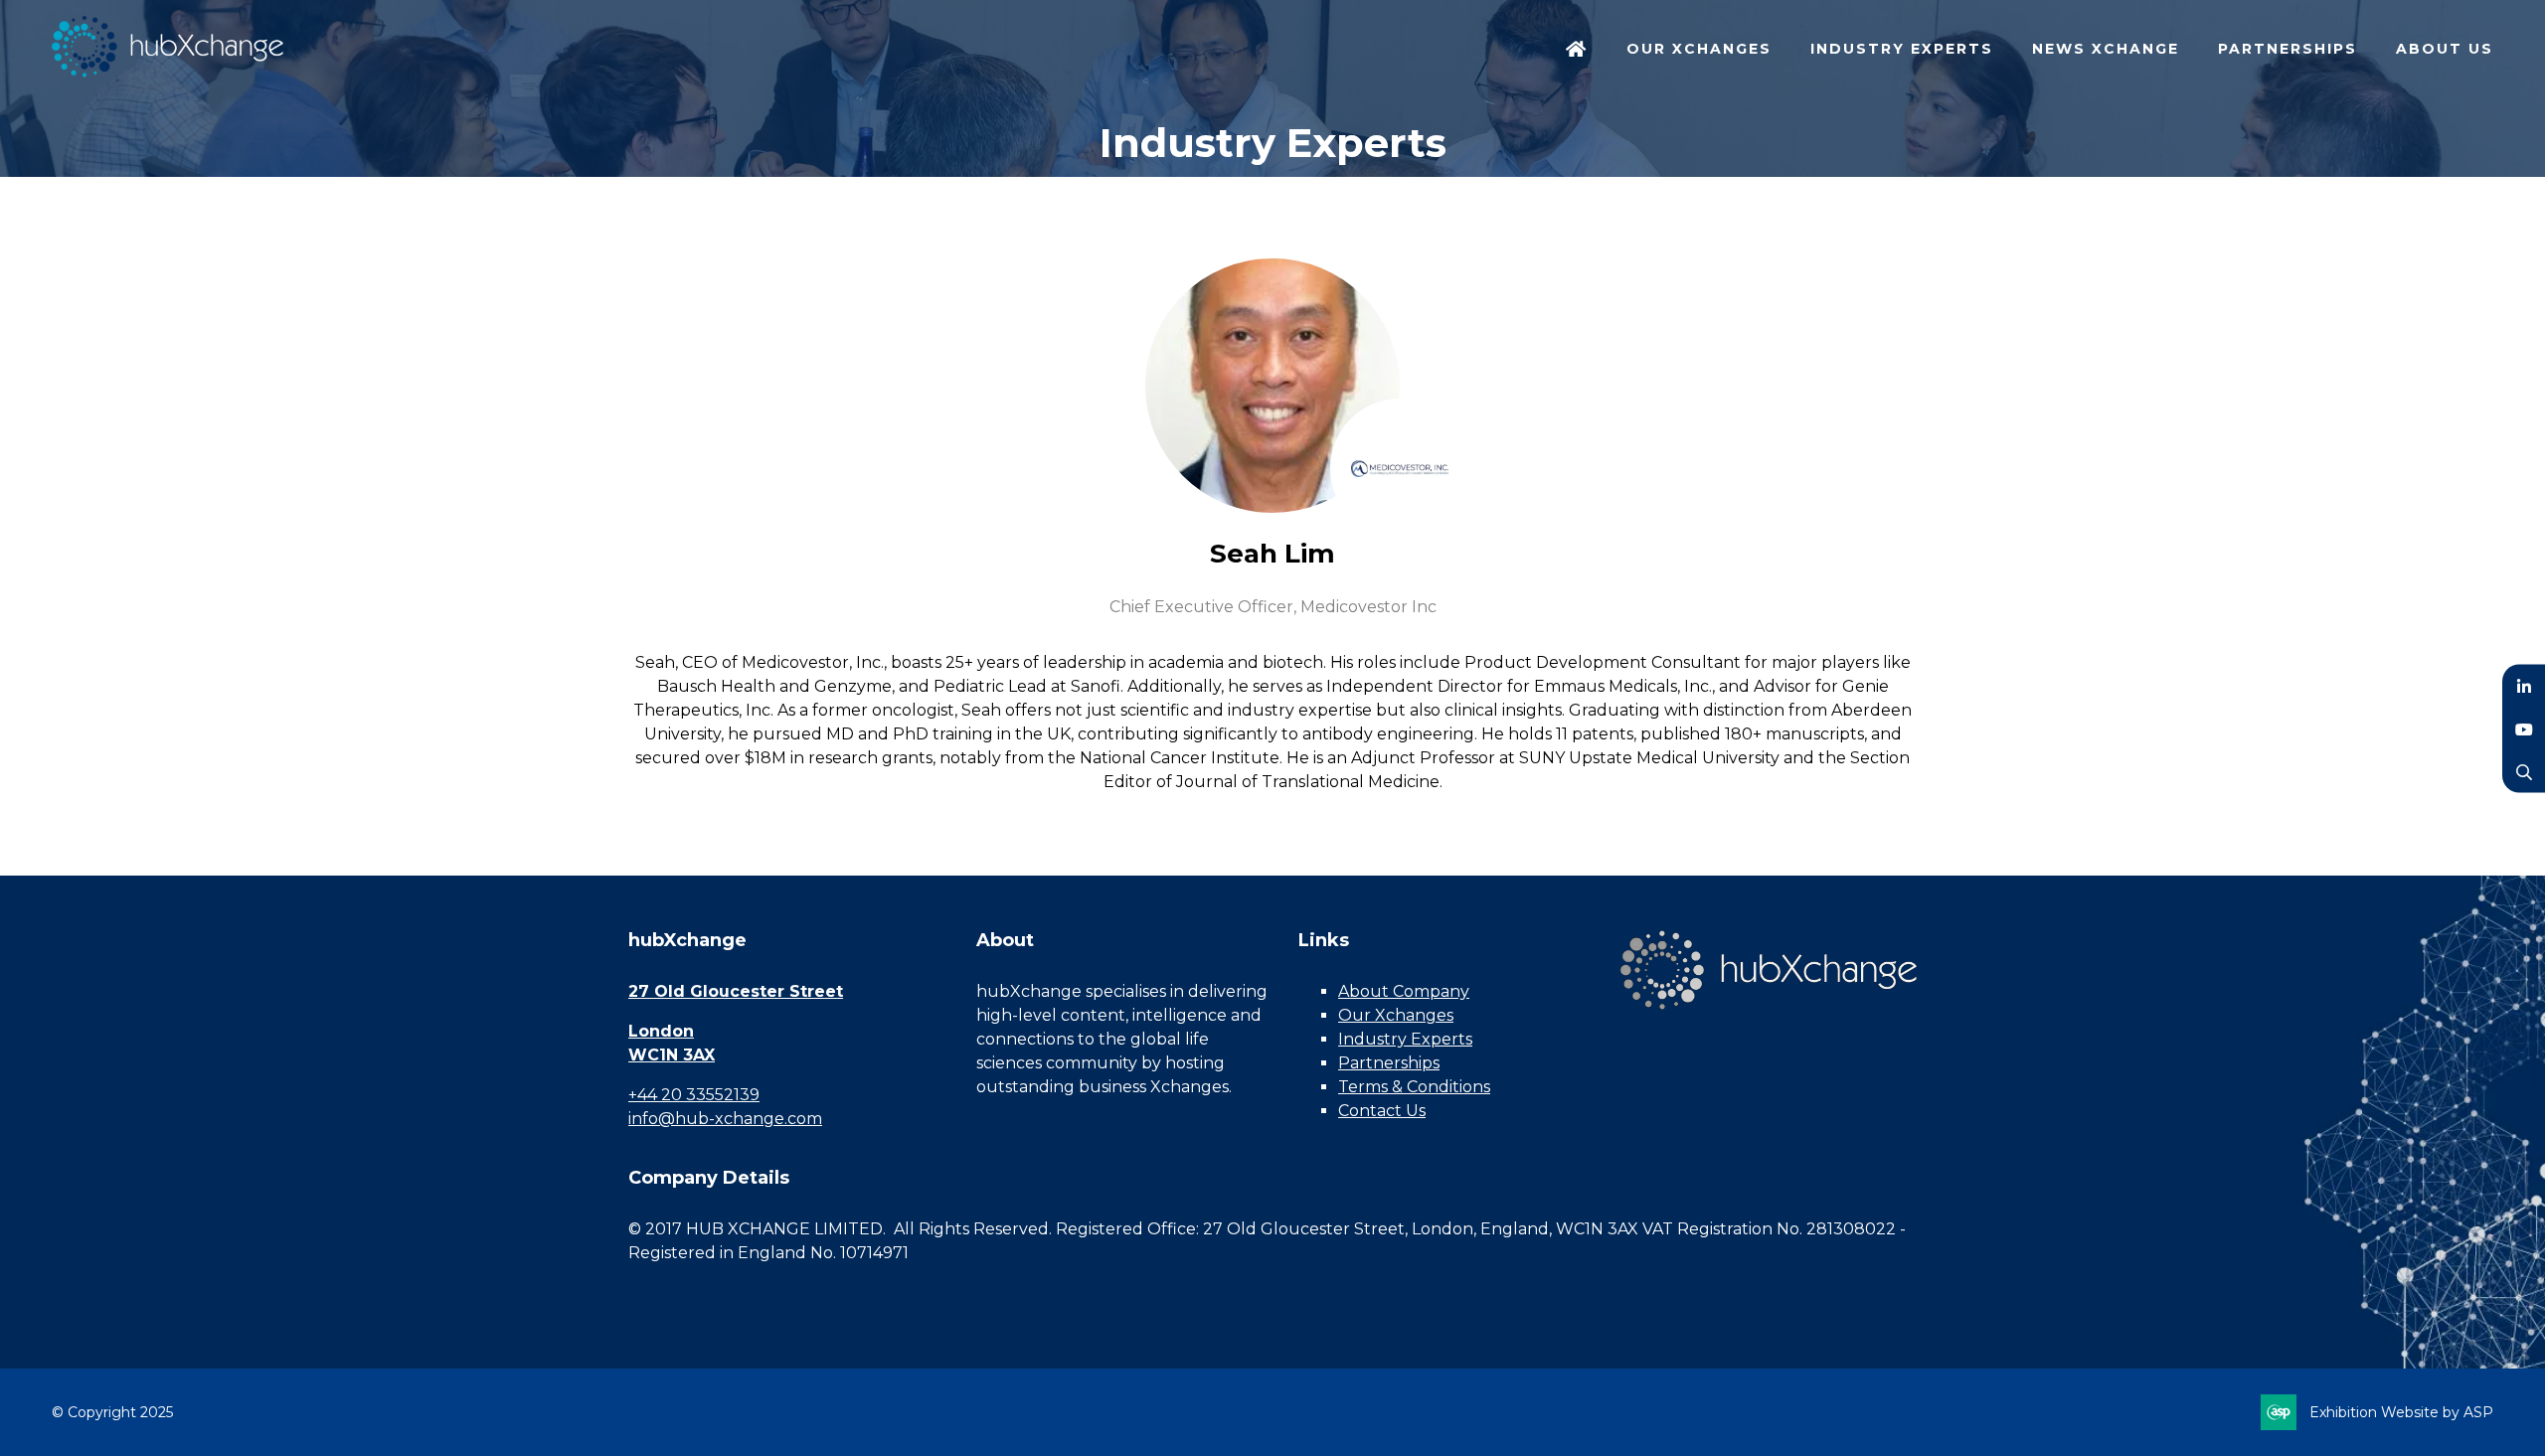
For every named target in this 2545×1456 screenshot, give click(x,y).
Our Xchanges (1396, 1015)
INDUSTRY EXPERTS (1902, 49)
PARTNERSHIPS (2288, 49)
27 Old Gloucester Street (736, 991)
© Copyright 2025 (112, 1412)
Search (2524, 771)
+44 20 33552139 (694, 1095)
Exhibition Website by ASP (2401, 1412)
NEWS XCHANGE (2106, 49)
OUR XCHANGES (1699, 49)
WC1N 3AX (672, 1055)
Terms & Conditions (1414, 1087)
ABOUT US (2445, 49)
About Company (1404, 991)
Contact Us (1382, 1111)
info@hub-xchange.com (725, 1119)
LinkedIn (2524, 685)
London (661, 1031)
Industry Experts (1405, 1039)
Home (1577, 51)
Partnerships (1389, 1063)
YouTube (2524, 728)
